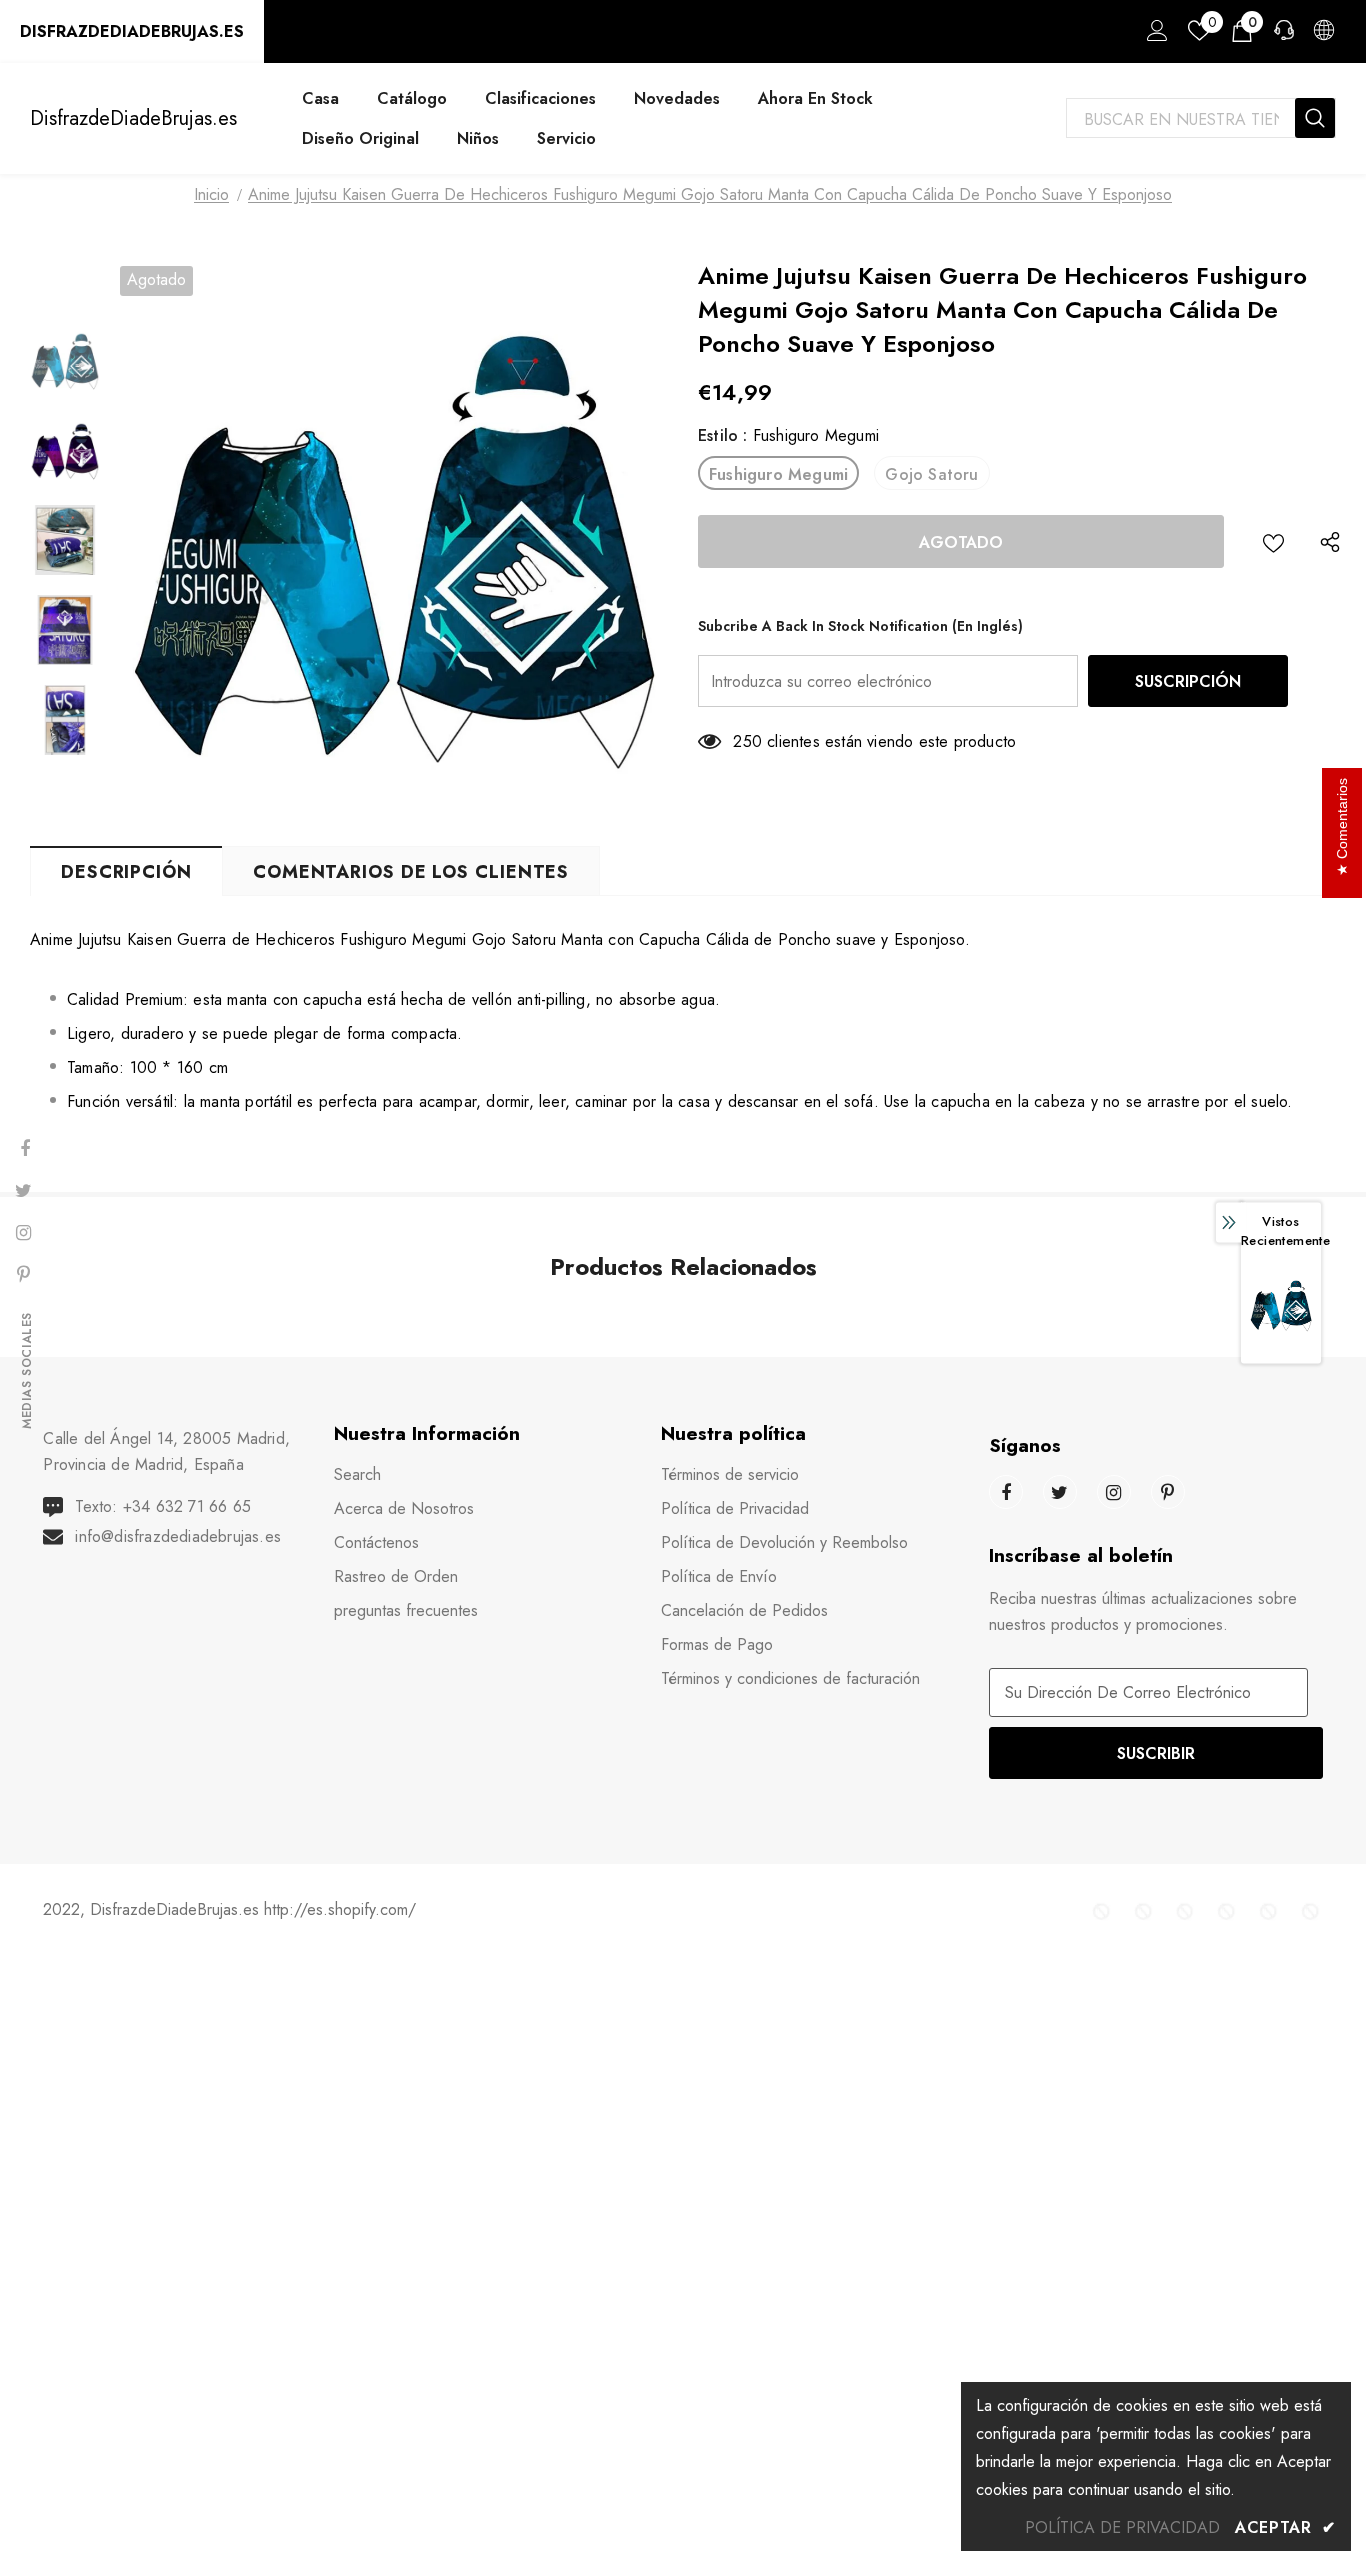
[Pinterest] (1168, 1492)
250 (747, 741)
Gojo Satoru (931, 474)
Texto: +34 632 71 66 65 (163, 1506)
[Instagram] (1114, 1492)
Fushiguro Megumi (778, 474)
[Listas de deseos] (1273, 541)
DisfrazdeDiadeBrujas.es (133, 118)
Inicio (211, 194)
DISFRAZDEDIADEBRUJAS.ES (132, 31)
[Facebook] (1006, 1492)
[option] (394, 540)
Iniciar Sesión (1154, 36)
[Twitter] (1060, 1492)
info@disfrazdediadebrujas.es (178, 1536)
